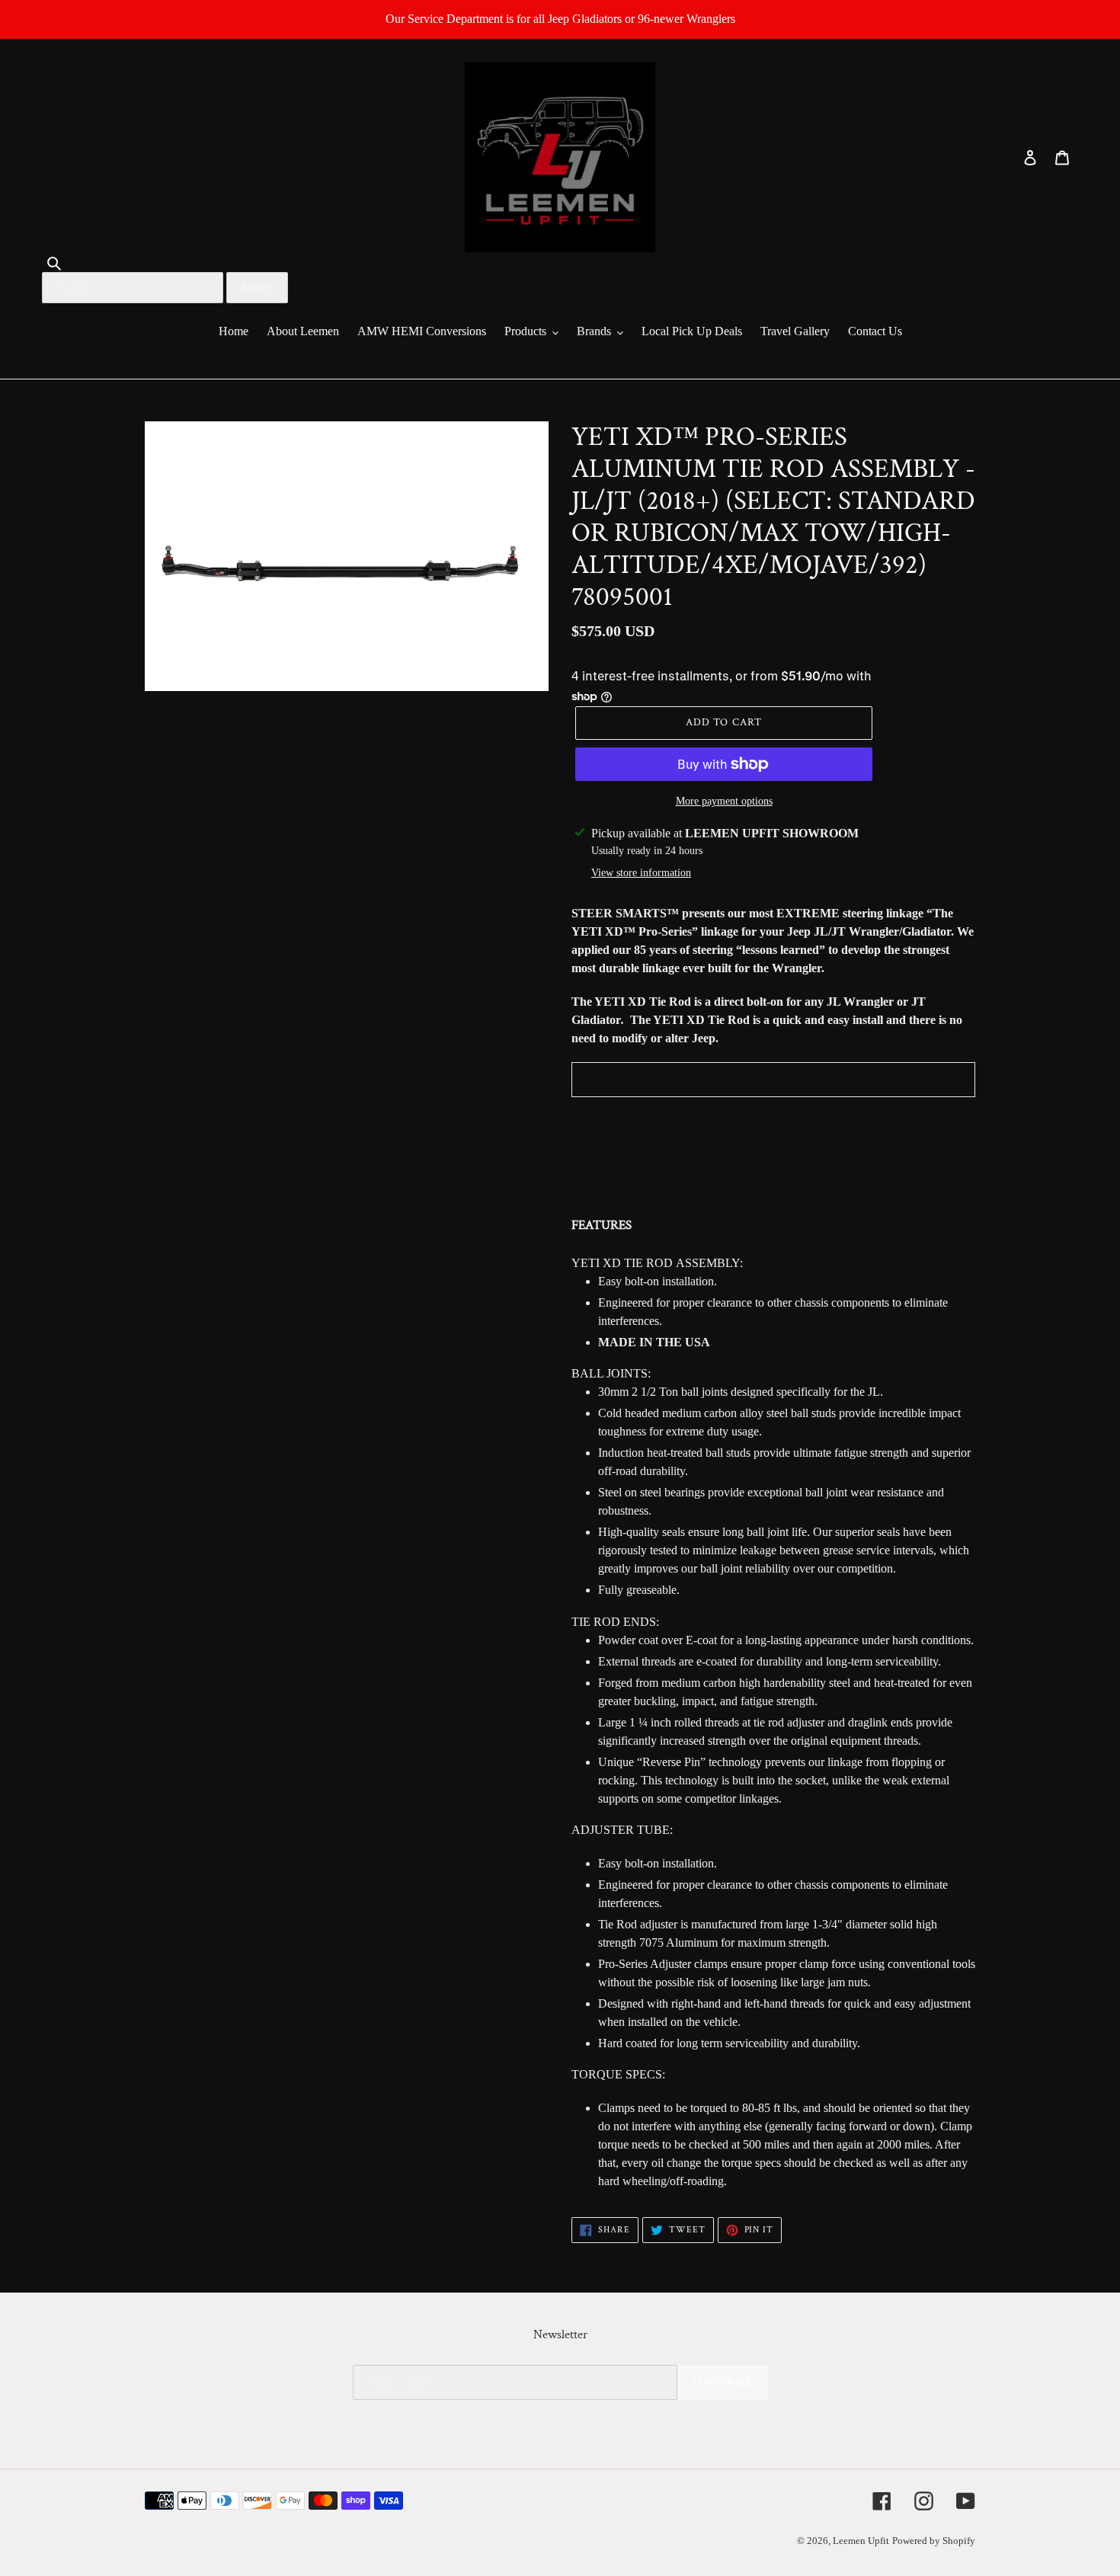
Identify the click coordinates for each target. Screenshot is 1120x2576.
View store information (641, 873)
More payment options (724, 801)
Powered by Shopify (934, 2541)
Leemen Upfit (861, 2541)
